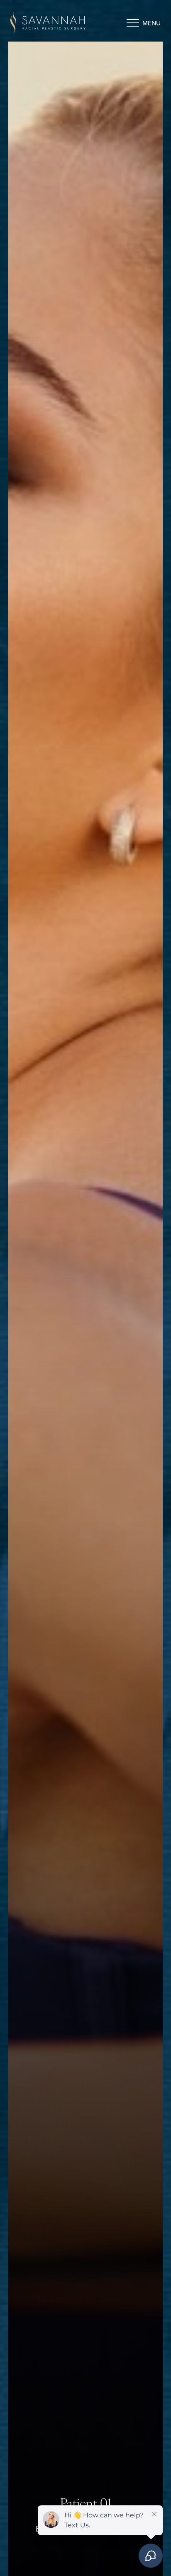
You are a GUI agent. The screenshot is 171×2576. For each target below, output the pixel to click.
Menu (151, 23)
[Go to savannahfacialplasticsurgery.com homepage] (48, 23)
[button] (133, 23)
